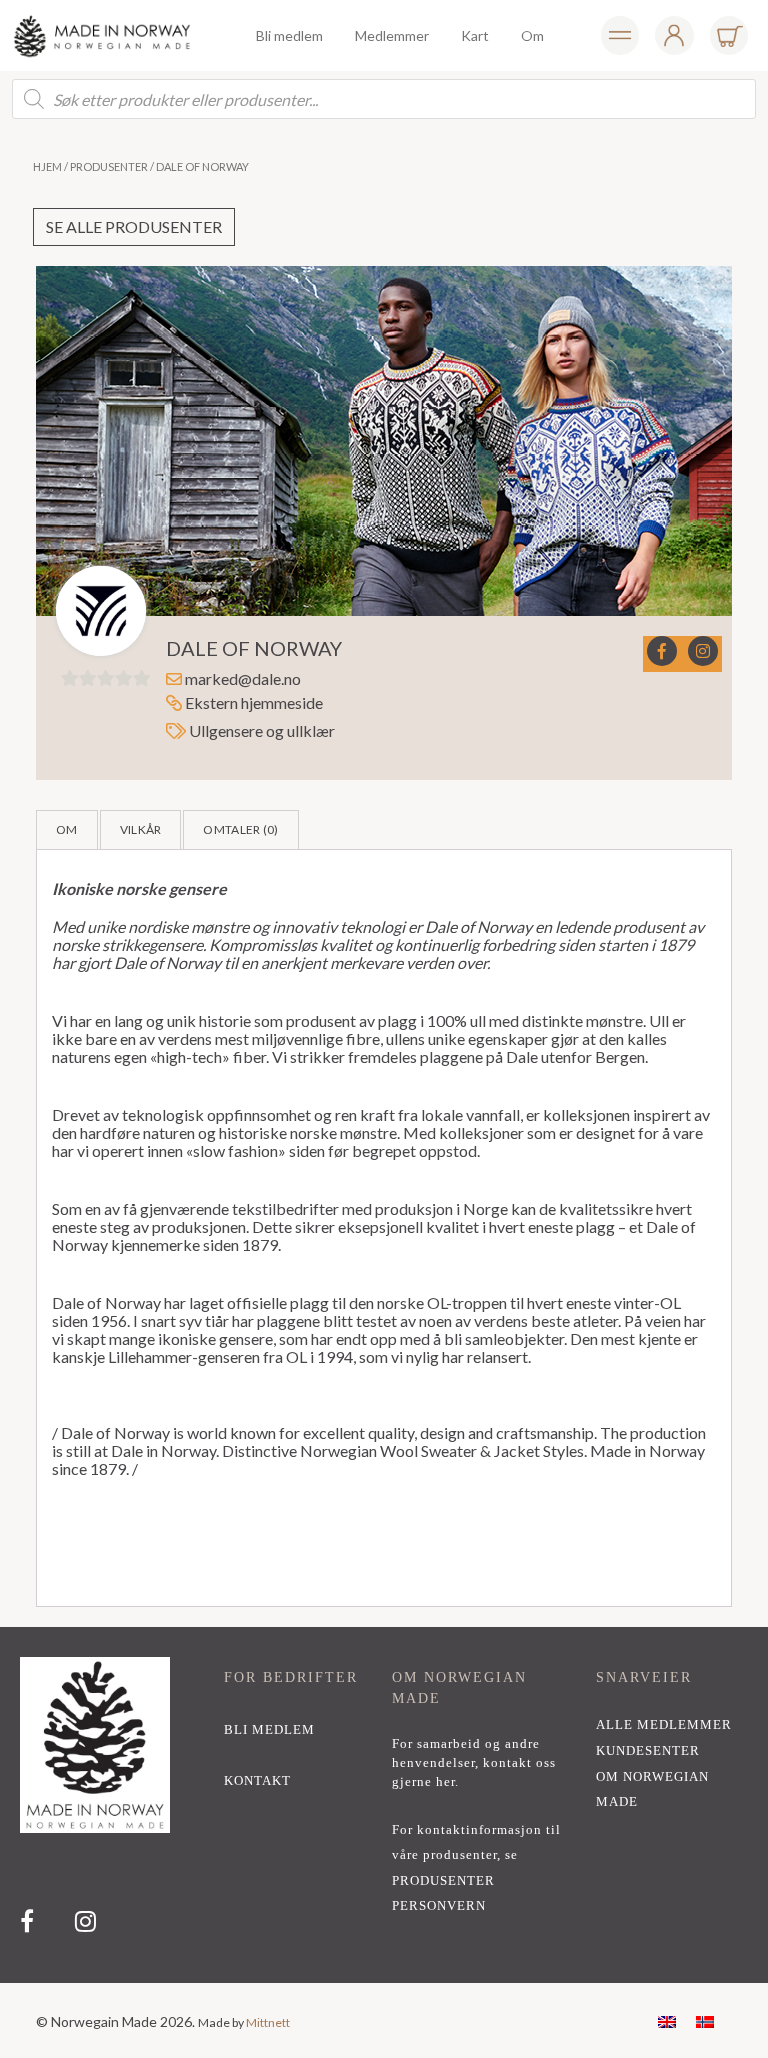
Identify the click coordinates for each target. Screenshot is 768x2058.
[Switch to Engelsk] (667, 2020)
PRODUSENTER (443, 1881)
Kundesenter (648, 1751)
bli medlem (269, 1730)
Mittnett (268, 2022)
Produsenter (109, 166)
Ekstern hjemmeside (252, 702)
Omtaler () (240, 829)
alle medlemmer (664, 1725)
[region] (384, 1805)
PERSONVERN (439, 1906)
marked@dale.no (243, 678)
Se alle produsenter (134, 226)
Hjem (47, 166)
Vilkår (141, 829)
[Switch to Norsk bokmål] (705, 2020)
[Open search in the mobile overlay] (384, 99)
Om (67, 829)
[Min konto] (620, 35)
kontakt (257, 1781)
